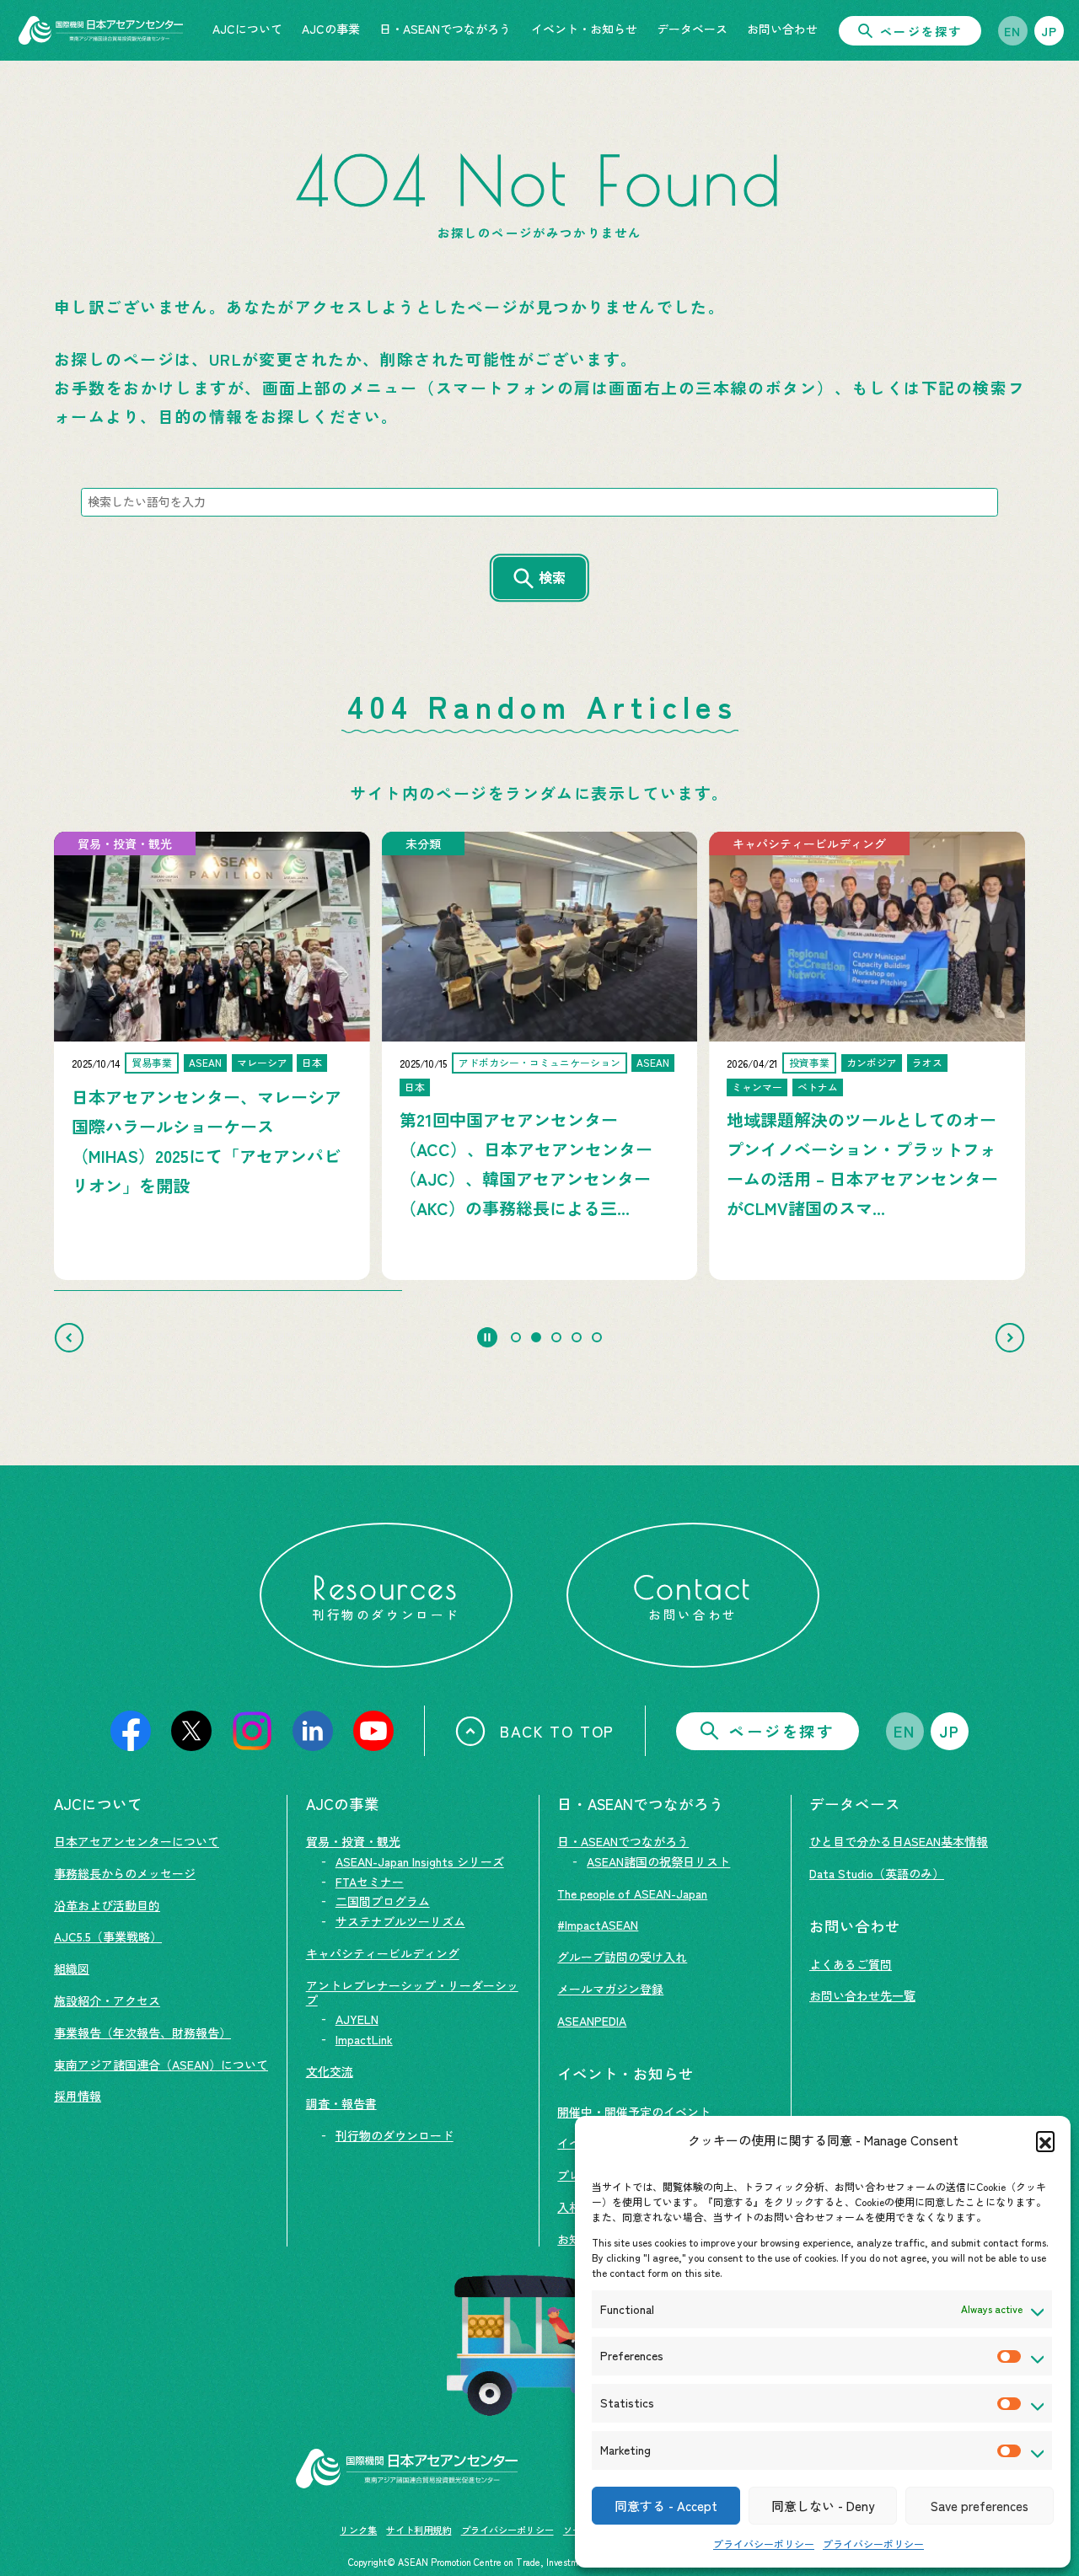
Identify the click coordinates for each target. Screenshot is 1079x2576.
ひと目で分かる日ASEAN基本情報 (899, 1841)
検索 (552, 577)
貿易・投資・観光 (353, 1841)
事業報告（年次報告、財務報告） (142, 2032)
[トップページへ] (101, 30)
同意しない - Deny (823, 2506)
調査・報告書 (341, 2103)
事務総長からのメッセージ (125, 1873)
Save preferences (980, 2506)
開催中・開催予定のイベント (634, 2112)
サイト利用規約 (419, 2530)
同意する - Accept (666, 2506)
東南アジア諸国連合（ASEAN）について (161, 2065)
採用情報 (78, 2096)
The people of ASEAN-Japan (632, 1893)
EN (1013, 31)
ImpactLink (364, 2039)
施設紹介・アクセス (107, 2000)
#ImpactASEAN (598, 1925)
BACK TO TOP (557, 1731)
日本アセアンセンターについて (137, 1841)
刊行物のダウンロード (395, 2135)
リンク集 (358, 2530)
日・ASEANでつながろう (623, 1841)
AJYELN (357, 2019)
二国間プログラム (383, 1901)
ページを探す (921, 31)
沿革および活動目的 (107, 1905)
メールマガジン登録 (610, 1989)
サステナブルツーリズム (400, 1921)
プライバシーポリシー (764, 2544)
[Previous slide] (69, 1337)
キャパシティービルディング (383, 1953)
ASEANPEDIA (592, 2021)
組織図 (72, 1968)
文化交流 (330, 2071)
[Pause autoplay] (487, 1337)
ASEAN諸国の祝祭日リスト (658, 1861)
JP (1049, 31)
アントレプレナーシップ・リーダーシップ (412, 1992)
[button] (1045, 2140)
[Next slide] (1010, 1337)
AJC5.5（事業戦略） (108, 1936)
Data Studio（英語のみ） (877, 1873)
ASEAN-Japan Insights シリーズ (420, 1861)
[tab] (516, 1337)
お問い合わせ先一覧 (862, 1995)
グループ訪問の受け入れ (622, 1957)
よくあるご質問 (851, 1964)
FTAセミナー (370, 1882)
